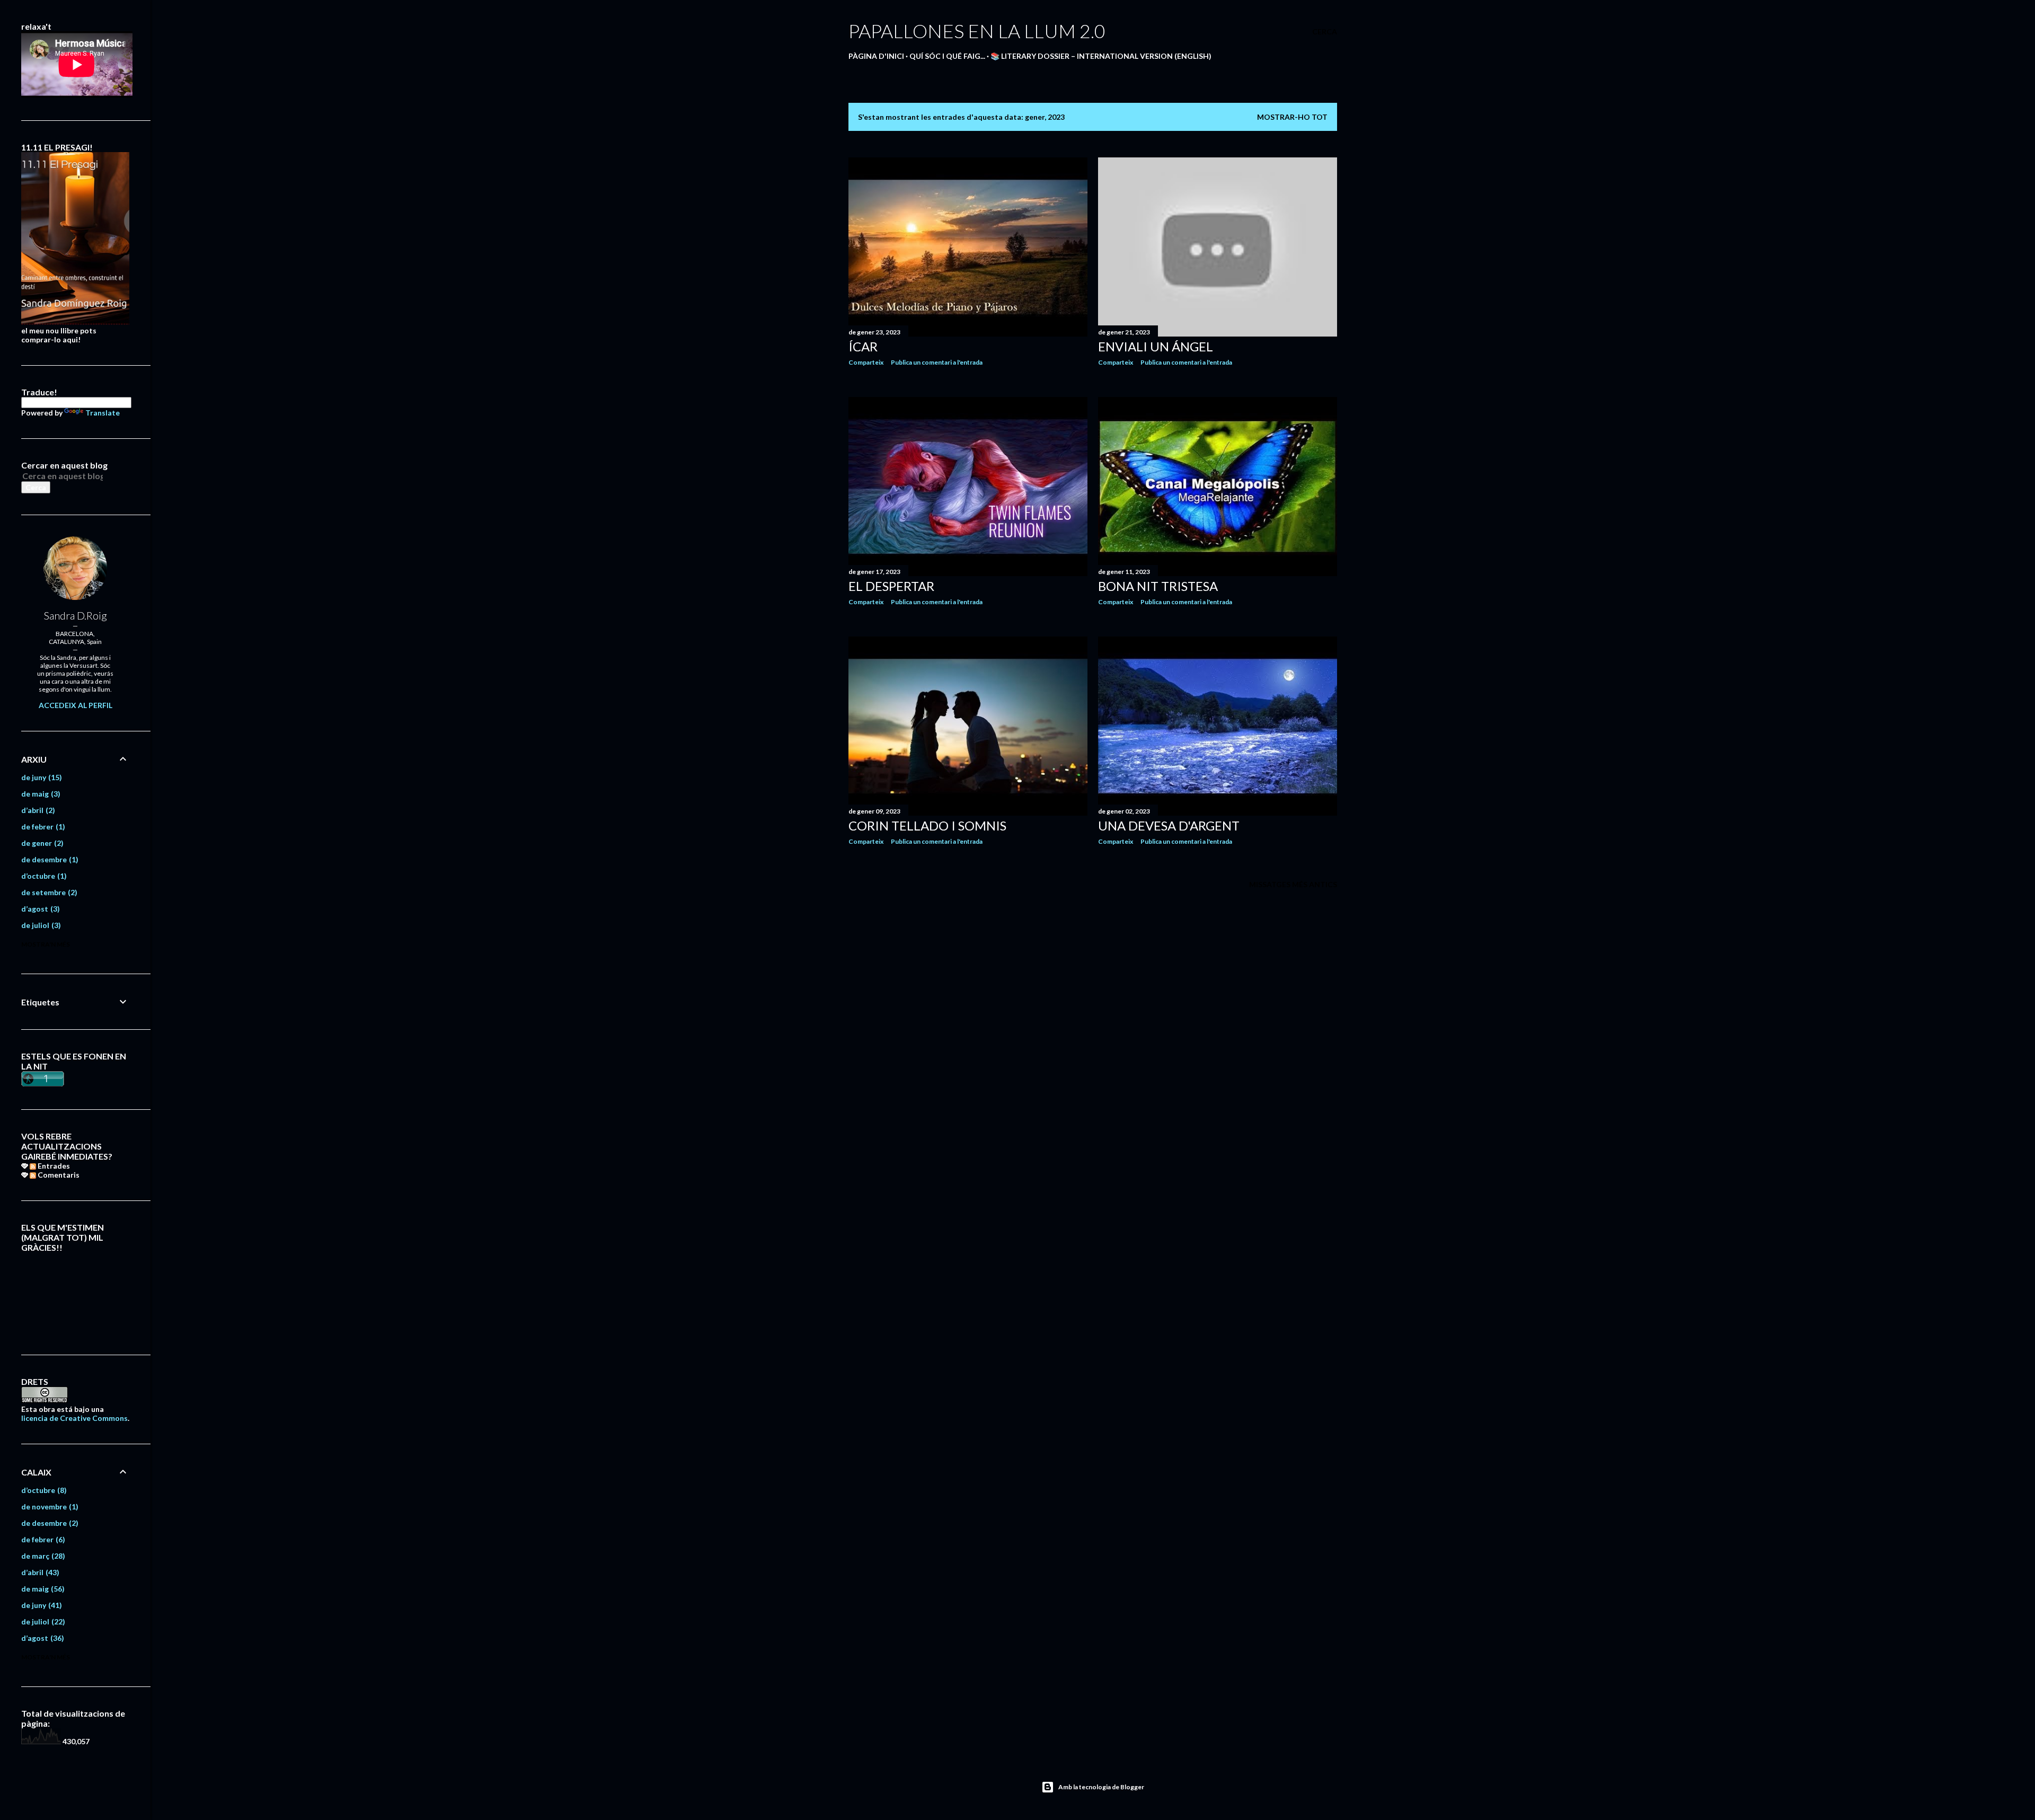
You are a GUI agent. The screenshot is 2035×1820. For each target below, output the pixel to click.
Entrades (53, 1166)
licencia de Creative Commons (74, 1418)
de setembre (48, 892)
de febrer (42, 827)
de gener (41, 843)
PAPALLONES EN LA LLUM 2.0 (977, 31)
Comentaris (58, 1175)
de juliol (40, 925)
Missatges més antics (1293, 884)
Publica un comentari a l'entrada (937, 362)
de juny (40, 777)
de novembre (48, 1507)
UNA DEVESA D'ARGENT (1169, 825)
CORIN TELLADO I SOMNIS (927, 825)
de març (42, 1556)
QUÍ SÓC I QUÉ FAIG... (947, 56)
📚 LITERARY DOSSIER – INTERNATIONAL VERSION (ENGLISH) (1101, 56)
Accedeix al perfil (76, 705)
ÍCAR (863, 346)
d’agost (39, 909)
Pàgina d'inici (876, 56)
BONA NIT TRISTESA (1158, 586)
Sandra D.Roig (76, 615)
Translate (103, 413)
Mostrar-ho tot (1292, 117)
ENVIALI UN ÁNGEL (1156, 346)
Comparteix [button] (866, 362)
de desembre (48, 859)
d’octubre (43, 876)
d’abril (37, 810)
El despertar (891, 586)
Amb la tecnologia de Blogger (1101, 1787)
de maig (39, 794)
